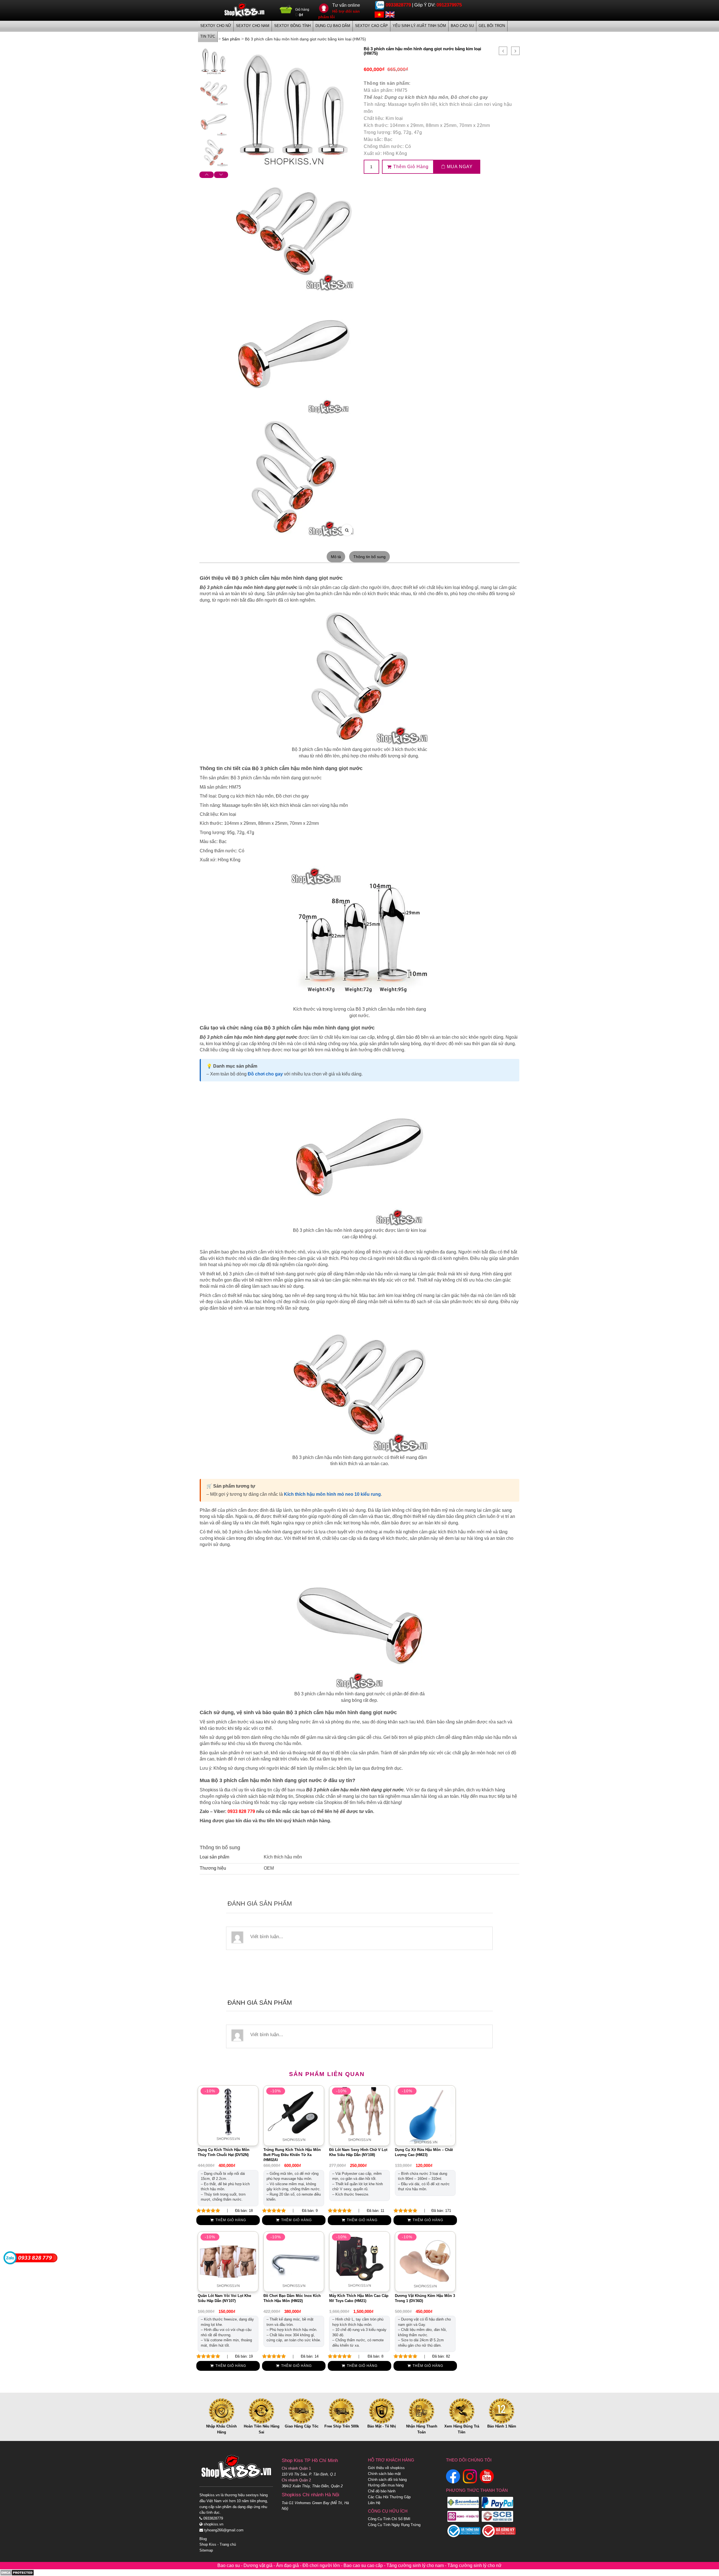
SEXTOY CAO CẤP (371, 26)
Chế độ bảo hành (382, 2491)
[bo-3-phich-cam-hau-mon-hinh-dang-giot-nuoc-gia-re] (214, 92)
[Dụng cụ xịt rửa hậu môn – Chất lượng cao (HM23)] (425, 2115)
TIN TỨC (208, 36)
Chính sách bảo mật (384, 2474)
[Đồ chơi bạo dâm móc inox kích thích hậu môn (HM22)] (294, 2261)
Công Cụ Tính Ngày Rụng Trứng (394, 2525)
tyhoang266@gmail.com (223, 2530)
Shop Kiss (208, 2544)
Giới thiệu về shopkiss (386, 2468)
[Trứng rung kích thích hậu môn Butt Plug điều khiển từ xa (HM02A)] (294, 2115)
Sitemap (206, 2550)
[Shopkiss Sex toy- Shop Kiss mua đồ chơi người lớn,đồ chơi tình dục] (244, 10)
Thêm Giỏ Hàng (411, 167)
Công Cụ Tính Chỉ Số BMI (389, 2519)
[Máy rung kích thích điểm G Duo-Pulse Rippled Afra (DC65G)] (515, 51)
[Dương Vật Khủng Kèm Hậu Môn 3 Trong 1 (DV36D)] (425, 2261)
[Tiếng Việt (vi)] (379, 14)
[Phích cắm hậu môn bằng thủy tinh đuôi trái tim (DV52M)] (503, 51)
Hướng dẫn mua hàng (386, 2485)
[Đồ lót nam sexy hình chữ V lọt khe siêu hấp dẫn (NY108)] (359, 2115)
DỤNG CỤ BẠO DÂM (333, 26)
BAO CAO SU (462, 26)
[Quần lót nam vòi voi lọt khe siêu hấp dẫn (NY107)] (228, 2261)
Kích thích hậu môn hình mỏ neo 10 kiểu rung (332, 1494)
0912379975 (449, 5)
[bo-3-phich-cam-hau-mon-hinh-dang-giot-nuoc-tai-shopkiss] (214, 122)
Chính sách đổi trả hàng (387, 2480)
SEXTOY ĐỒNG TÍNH (292, 26)
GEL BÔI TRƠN (492, 26)
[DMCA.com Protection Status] (17, 2572)
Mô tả (336, 557)
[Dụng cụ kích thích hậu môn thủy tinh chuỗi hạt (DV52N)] (228, 2115)
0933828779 (398, 5)
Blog (203, 2539)
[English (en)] (390, 14)
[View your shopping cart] (286, 11)
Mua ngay (459, 167)
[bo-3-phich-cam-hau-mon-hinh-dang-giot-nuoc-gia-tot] (214, 152)
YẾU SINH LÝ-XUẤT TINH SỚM (419, 26)
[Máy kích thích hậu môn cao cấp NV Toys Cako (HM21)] (359, 2261)
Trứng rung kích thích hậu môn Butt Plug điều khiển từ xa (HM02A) (292, 2155)
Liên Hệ (374, 2503)
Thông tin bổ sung (369, 557)
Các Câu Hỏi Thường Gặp (389, 2497)
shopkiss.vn (213, 2524)
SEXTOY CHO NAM (253, 26)
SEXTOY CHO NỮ (216, 26)
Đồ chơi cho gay (469, 97)
